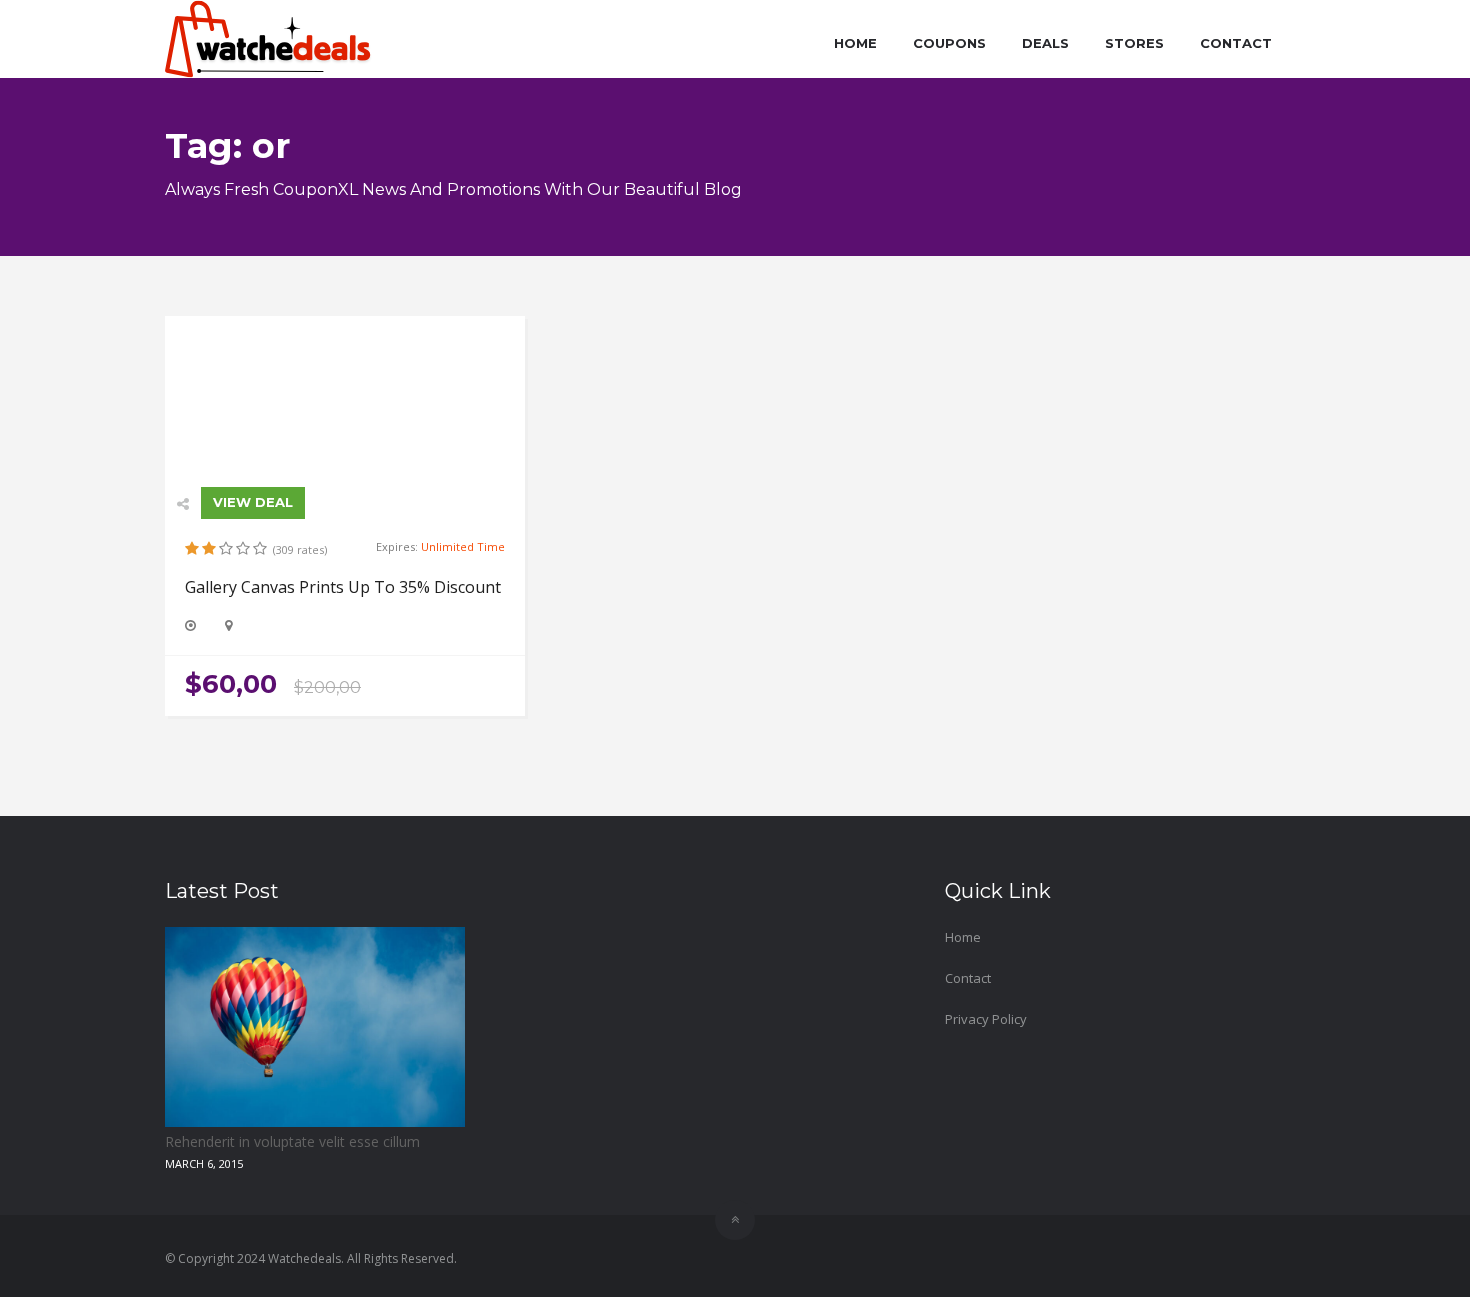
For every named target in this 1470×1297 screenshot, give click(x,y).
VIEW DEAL (253, 502)
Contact (1236, 43)
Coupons (949, 43)
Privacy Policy (986, 1019)
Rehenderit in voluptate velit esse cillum (292, 1141)
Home (855, 43)
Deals (1045, 43)
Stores (1134, 43)
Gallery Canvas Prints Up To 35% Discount (343, 587)
